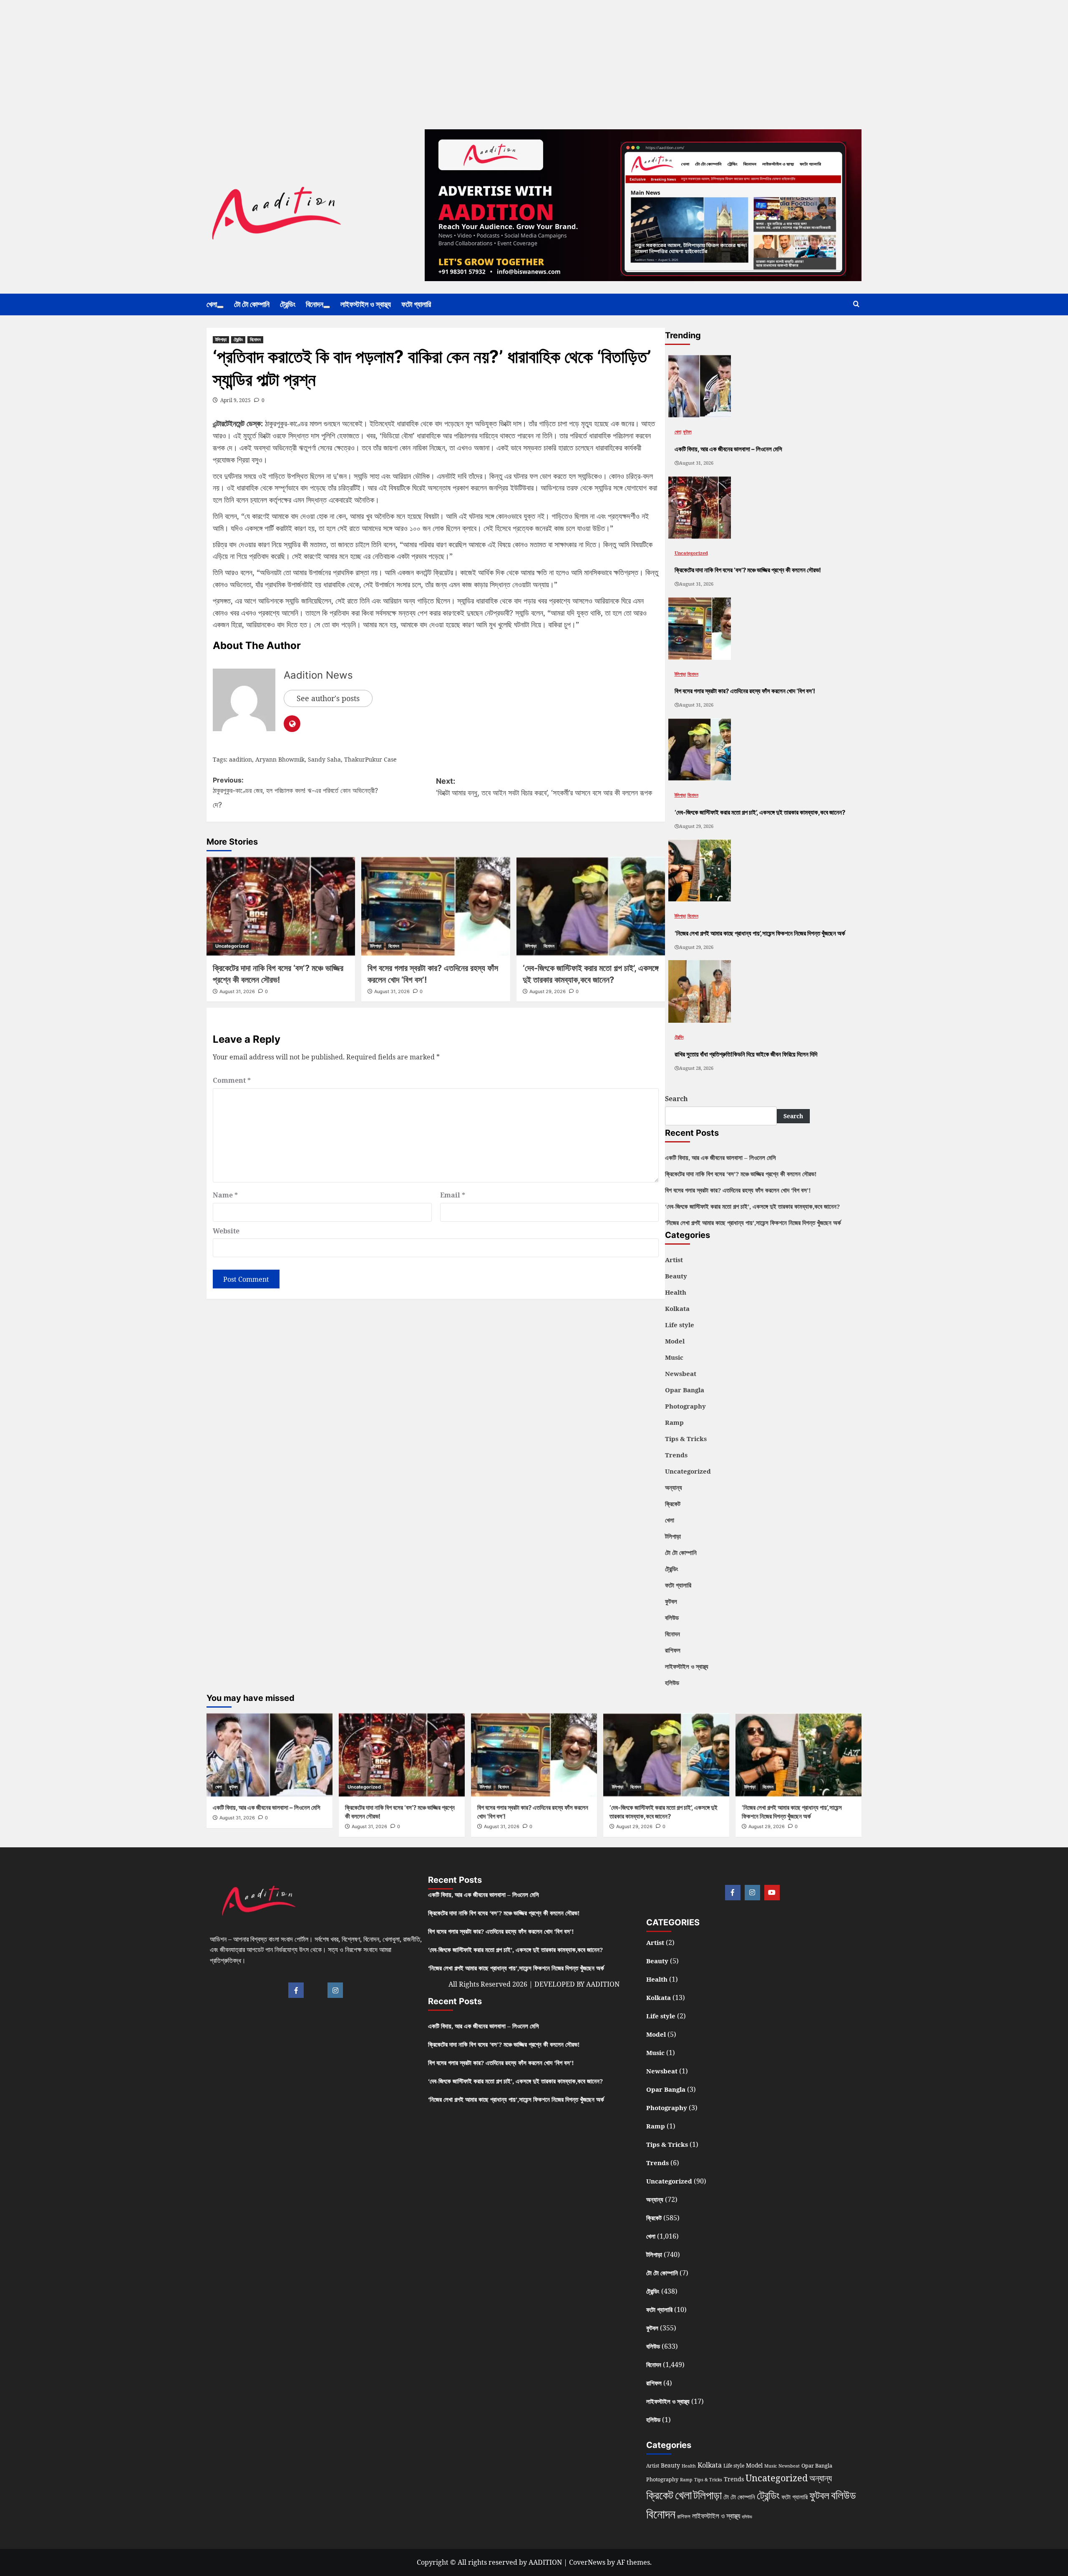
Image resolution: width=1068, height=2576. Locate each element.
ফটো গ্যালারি (416, 304)
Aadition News (318, 675)
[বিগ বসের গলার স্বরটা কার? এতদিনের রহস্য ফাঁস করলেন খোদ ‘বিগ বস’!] (436, 906)
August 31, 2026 (237, 991)
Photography (685, 1406)
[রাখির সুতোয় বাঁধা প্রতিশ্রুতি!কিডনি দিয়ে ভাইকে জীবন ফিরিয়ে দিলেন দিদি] (700, 991)
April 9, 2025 (236, 400)
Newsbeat (681, 1374)
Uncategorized (232, 946)
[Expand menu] (220, 307)
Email (453, 1195)
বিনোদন (315, 304)
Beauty (676, 1276)
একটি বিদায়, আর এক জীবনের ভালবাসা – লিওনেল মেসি (720, 1157)
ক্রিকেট (673, 1504)
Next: (432, 793)
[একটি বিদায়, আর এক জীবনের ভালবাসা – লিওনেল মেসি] (700, 386)
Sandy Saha (324, 759)
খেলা (212, 304)
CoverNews (587, 2562)
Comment (232, 1080)
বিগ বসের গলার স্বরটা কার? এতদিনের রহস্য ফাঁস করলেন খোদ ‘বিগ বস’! (738, 1190)
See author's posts (328, 698)
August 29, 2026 (548, 991)
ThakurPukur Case (370, 759)
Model (675, 1341)
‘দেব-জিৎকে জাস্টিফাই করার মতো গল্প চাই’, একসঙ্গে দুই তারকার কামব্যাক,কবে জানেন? (752, 1206)
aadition (241, 759)
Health (676, 1292)
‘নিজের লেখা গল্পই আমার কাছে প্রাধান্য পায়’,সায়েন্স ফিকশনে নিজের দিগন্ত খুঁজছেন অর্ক (753, 1223)
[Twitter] (316, 1990)
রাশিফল (673, 1650)
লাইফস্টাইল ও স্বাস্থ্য (366, 304)
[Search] (856, 304)
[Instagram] (335, 1990)
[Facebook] (296, 1990)
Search (676, 1099)
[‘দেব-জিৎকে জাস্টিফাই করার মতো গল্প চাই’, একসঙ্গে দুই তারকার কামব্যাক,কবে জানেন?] (591, 906)
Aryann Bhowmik (280, 759)
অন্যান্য (674, 1487)
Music (674, 1357)
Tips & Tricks (686, 1439)
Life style (680, 1325)
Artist (674, 1260)
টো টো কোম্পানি (252, 304)
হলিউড (672, 1683)
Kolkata (677, 1308)
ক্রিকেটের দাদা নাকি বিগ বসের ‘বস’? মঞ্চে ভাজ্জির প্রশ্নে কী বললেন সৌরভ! (741, 1174)
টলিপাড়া (221, 340)
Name (225, 1195)
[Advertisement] (250, 58)
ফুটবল (687, 431)
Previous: (295, 785)
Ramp (674, 1422)
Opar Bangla (685, 1390)
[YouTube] (772, 1893)
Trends (676, 1455)
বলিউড (672, 1618)
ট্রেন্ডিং (288, 304)
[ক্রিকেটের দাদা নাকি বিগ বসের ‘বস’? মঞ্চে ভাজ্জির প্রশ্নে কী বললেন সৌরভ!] (281, 906)
